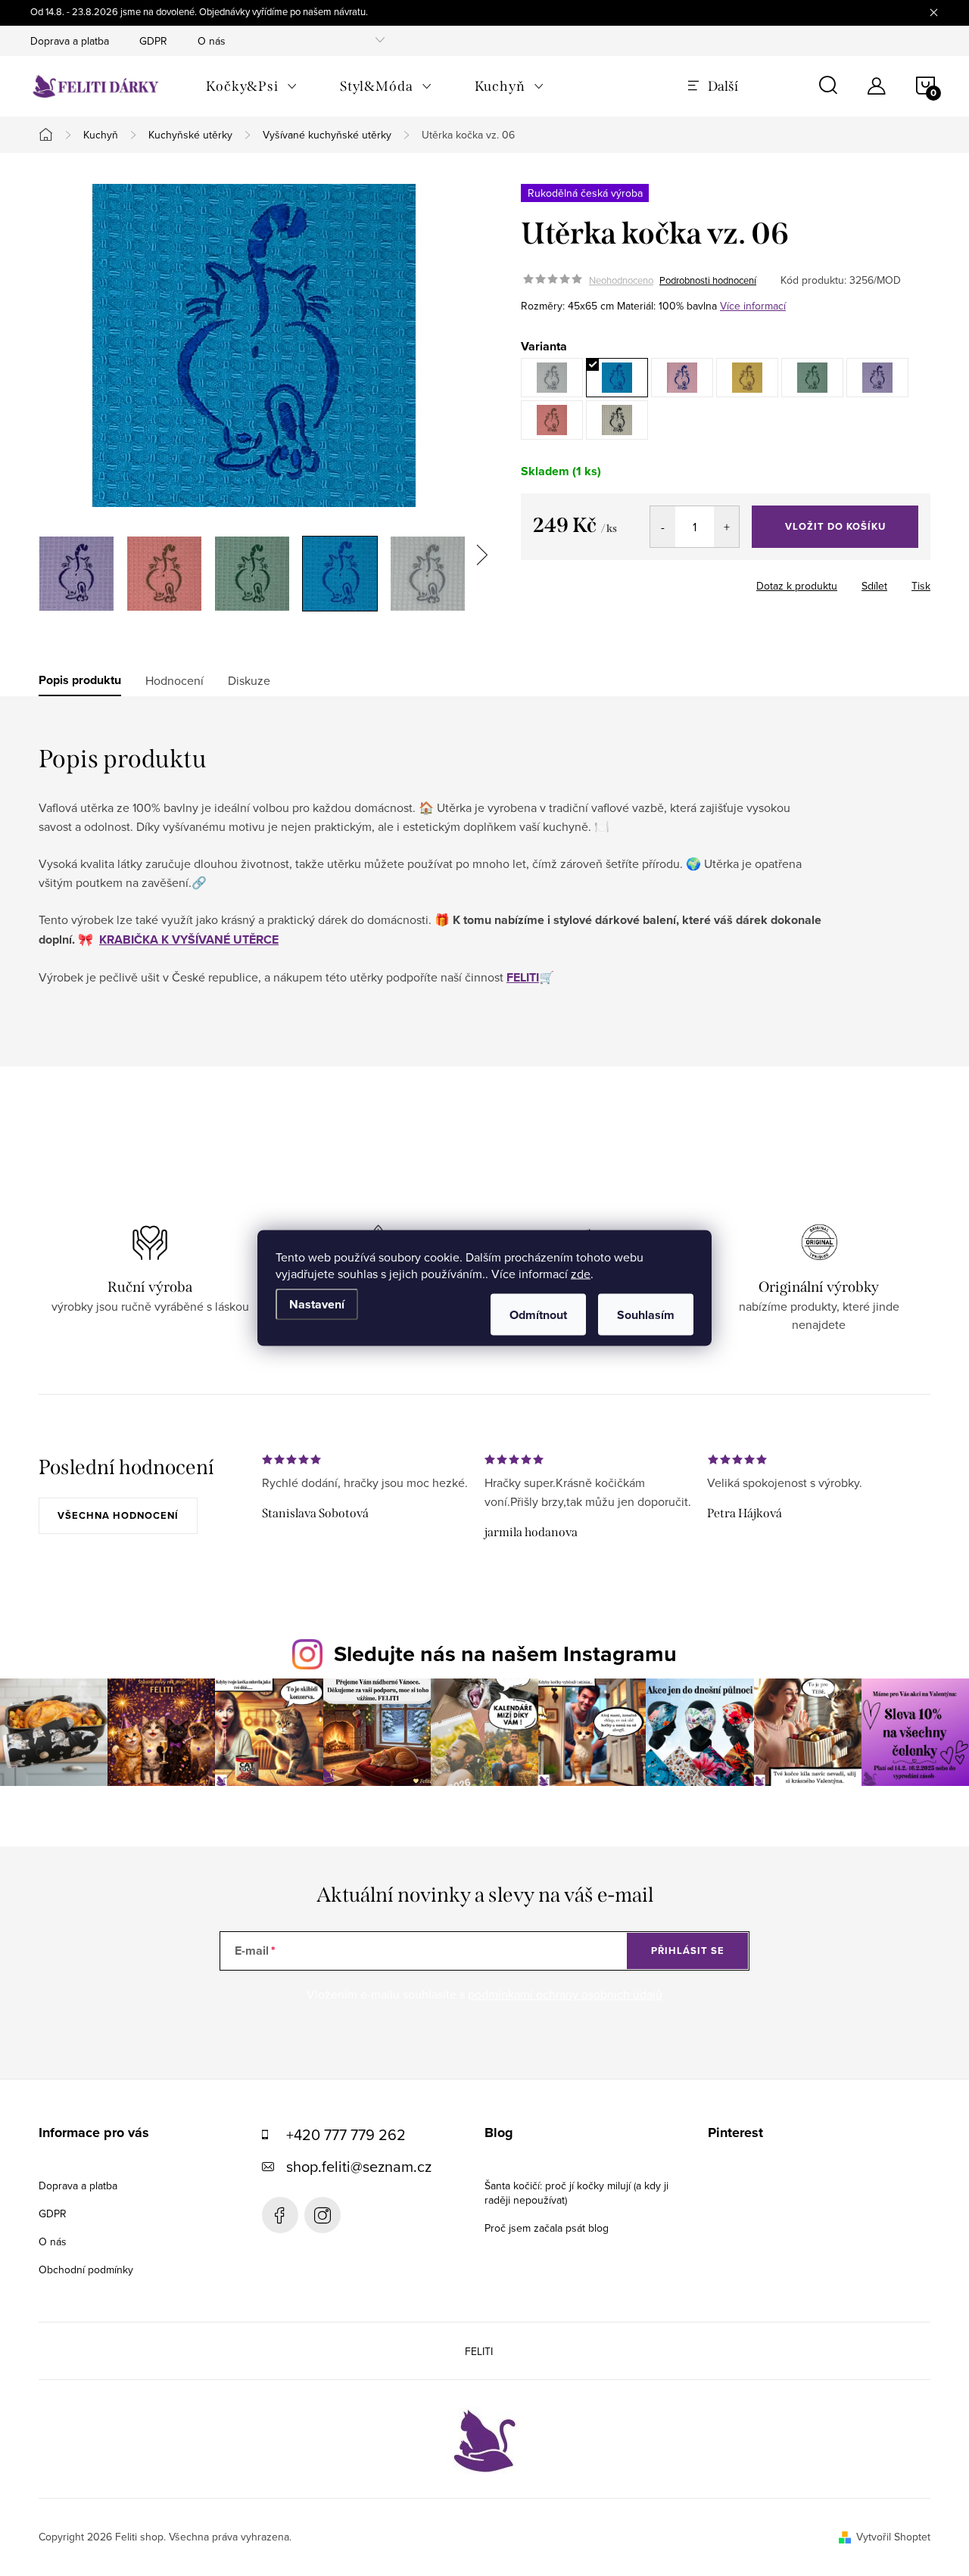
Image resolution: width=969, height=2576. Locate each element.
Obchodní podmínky (86, 2270)
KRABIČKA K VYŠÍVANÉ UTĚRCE (189, 940)
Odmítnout (538, 1315)
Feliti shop (280, 2215)
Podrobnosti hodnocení (708, 280)
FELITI (523, 977)
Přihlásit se (688, 1951)
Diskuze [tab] (249, 680)
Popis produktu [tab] (80, 680)
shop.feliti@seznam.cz (359, 2166)
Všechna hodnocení (118, 1515)
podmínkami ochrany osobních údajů (565, 1994)
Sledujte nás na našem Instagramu (505, 1654)
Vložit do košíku (835, 526)
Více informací (753, 306)
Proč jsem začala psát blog (547, 2228)
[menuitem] (252, 86)
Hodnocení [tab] (174, 680)
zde (581, 1274)
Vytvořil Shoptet (893, 2537)
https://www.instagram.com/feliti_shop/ (322, 2215)
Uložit (600, 583)
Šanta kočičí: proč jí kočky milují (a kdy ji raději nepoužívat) (576, 2193)
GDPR (153, 41)
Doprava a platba (70, 41)
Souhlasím (646, 1315)
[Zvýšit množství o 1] (726, 527)
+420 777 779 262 (346, 2134)
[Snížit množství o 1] (663, 527)
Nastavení (317, 1304)
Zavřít (648, 581)
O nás (212, 41)
